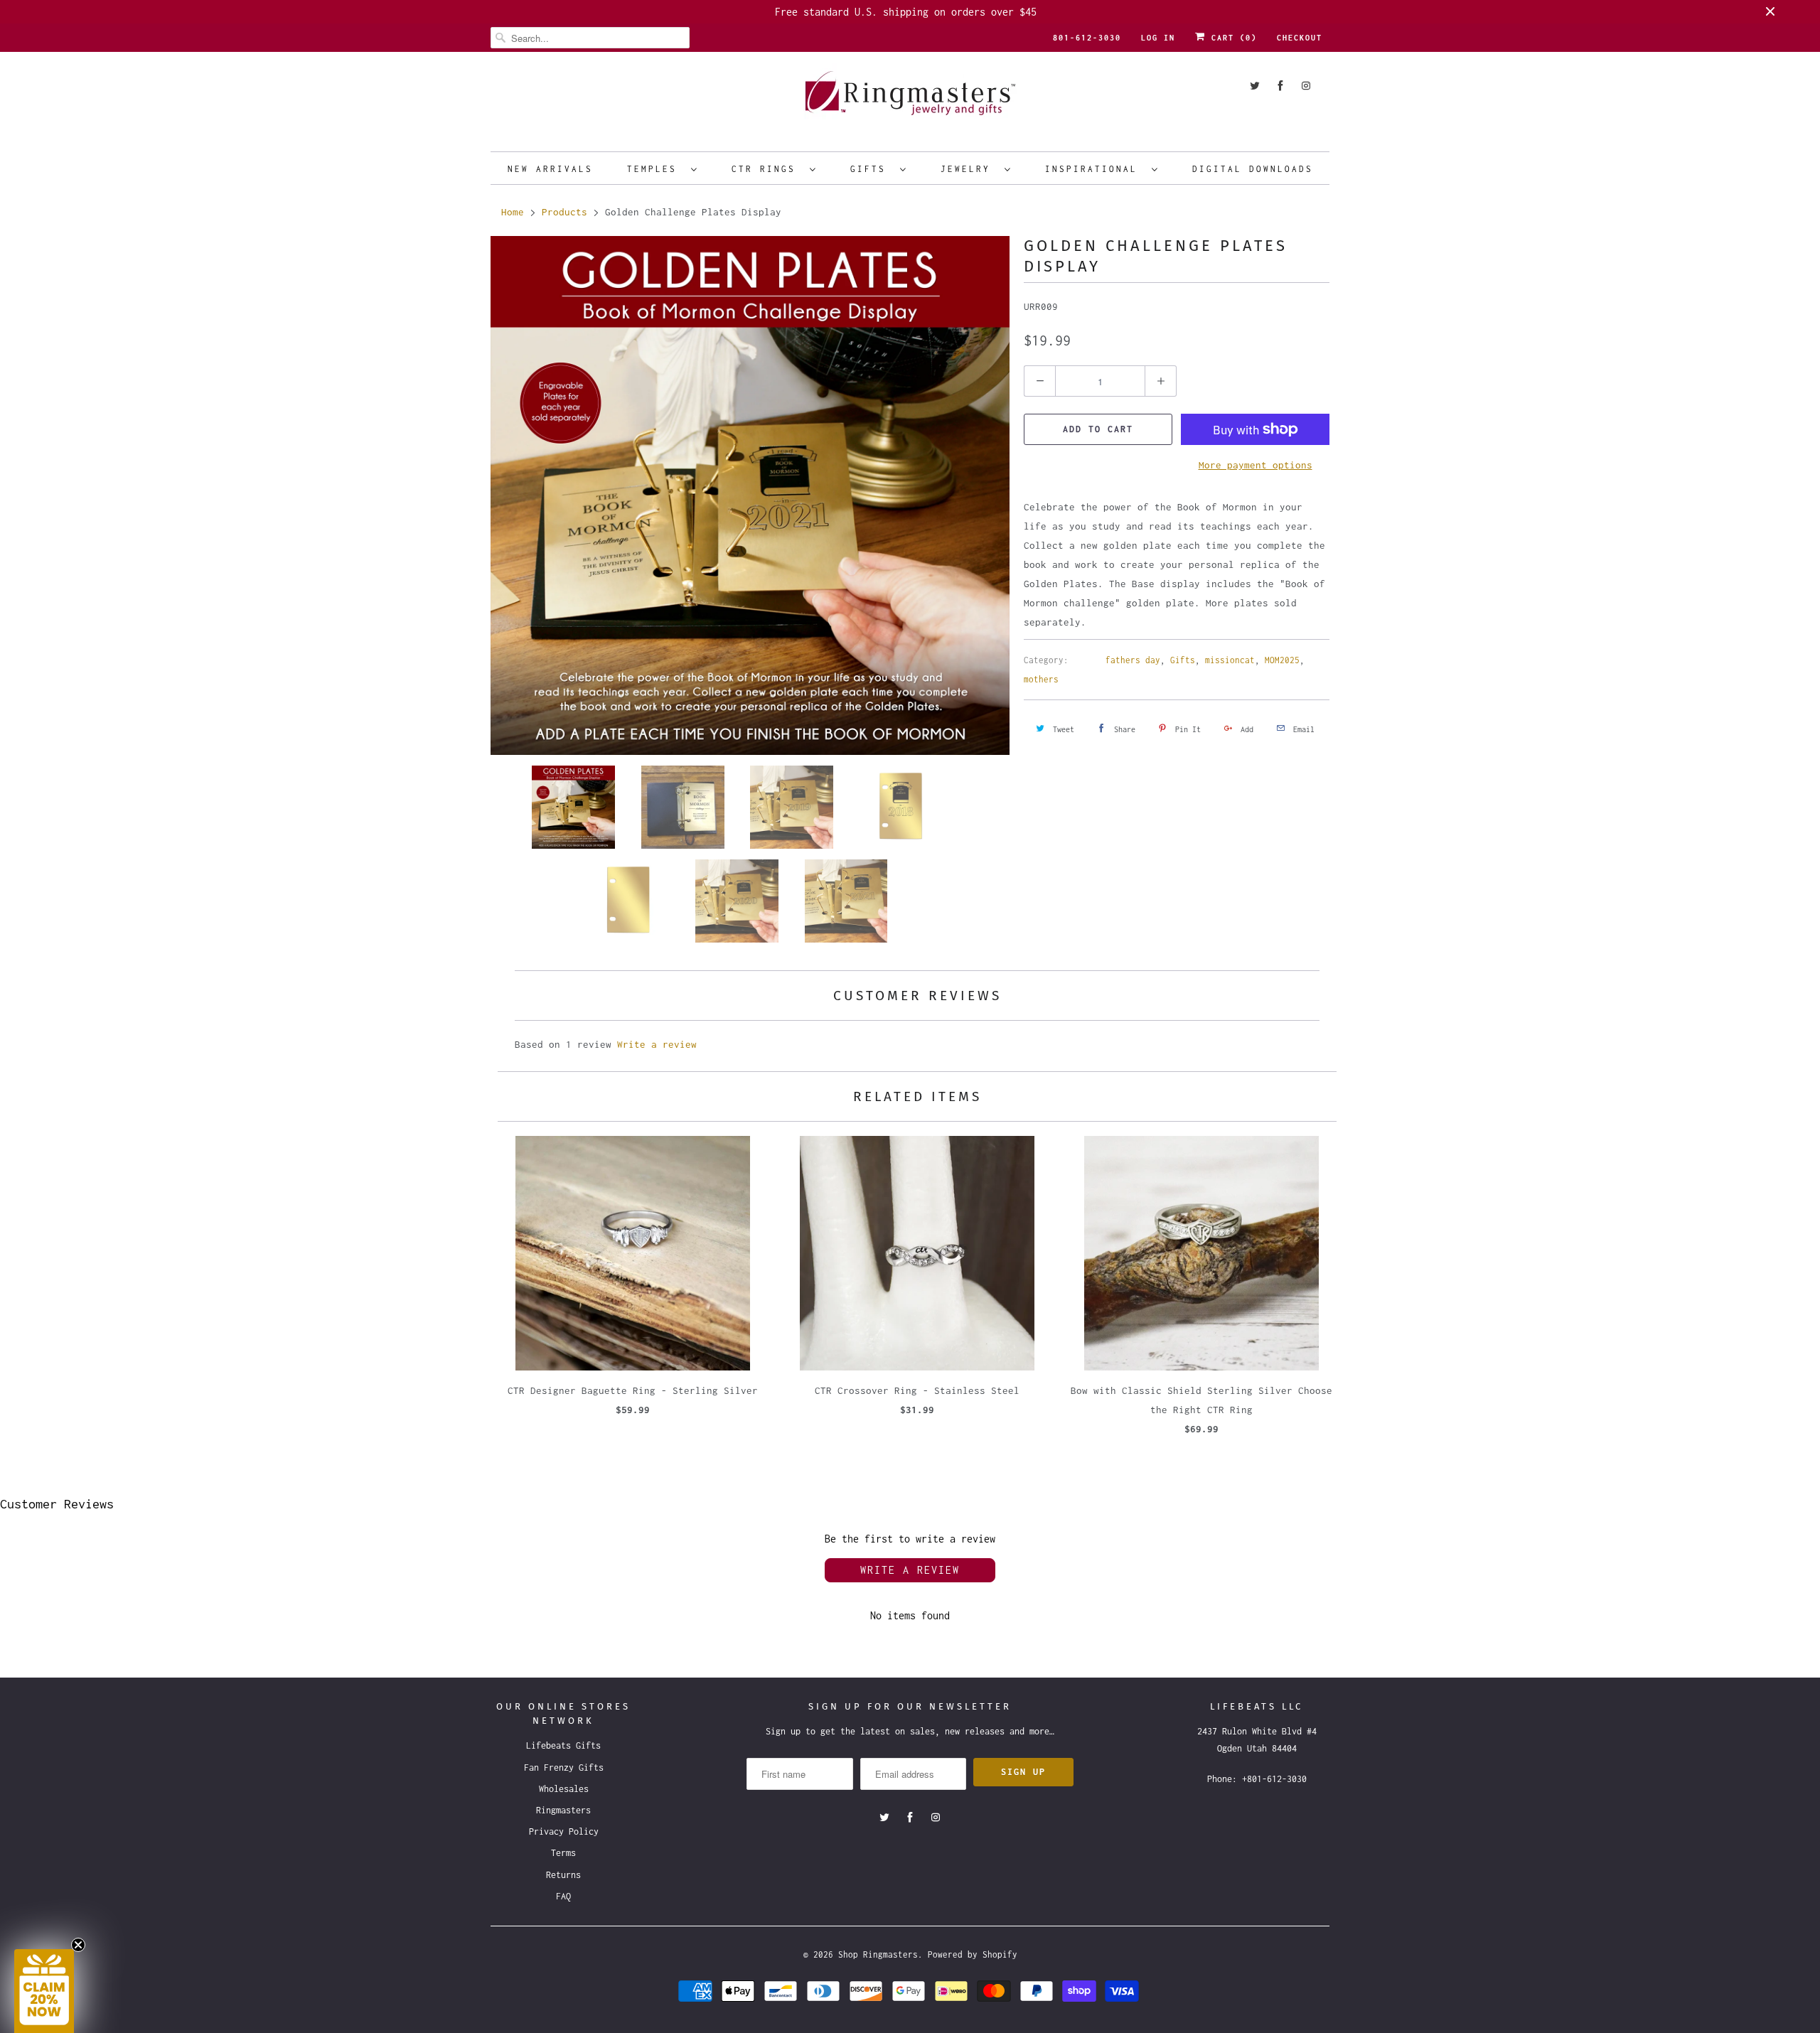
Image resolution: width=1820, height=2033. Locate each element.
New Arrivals (550, 169)
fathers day (1133, 660)
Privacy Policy (564, 1831)
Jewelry (969, 169)
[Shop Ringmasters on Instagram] (1306, 86)
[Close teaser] (78, 1945)
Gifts (872, 169)
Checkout (1300, 38)
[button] (44, 1991)
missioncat (1230, 660)
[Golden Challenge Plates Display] (750, 495)
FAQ (563, 1896)
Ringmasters (563, 1810)
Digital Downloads (1253, 169)
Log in (1158, 38)
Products (564, 212)
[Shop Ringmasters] (910, 100)
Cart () (1231, 38)
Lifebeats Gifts (563, 1745)
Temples (655, 169)
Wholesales (564, 1789)
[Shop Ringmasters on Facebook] (1280, 86)
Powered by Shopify (973, 1954)
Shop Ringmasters (878, 1954)
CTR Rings (767, 169)
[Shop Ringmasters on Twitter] (1255, 86)
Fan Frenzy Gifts (564, 1768)
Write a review (657, 1044)
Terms (563, 1853)
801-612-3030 (1087, 38)
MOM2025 (1282, 660)
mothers (1041, 679)
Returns (563, 1875)
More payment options (1256, 465)
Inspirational (1095, 169)
